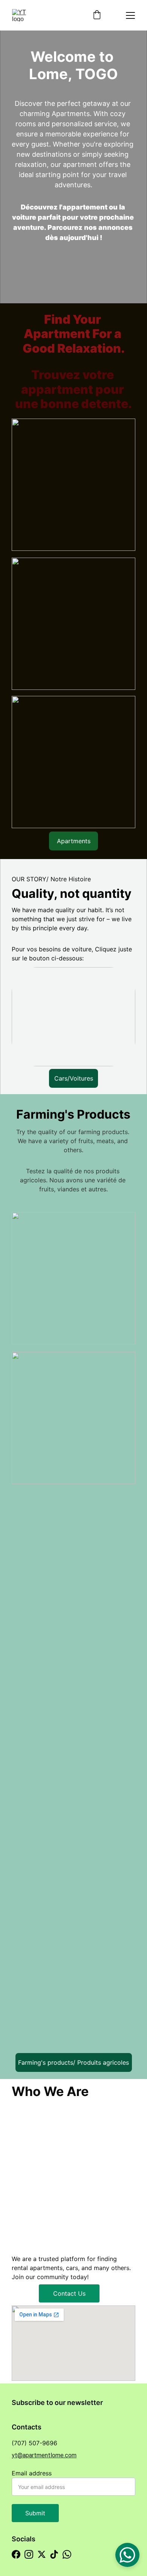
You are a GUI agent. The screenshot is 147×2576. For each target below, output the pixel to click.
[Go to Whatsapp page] (67, 2554)
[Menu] (130, 15)
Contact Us (69, 2293)
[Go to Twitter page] (42, 2554)
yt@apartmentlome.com (44, 2455)
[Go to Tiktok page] (54, 2554)
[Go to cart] (97, 15)
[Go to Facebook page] (16, 2554)
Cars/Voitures (74, 1078)
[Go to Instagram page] (29, 2554)
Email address (32, 2473)
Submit (35, 2513)
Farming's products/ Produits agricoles (73, 2062)
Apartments (74, 841)
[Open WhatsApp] (127, 2555)
